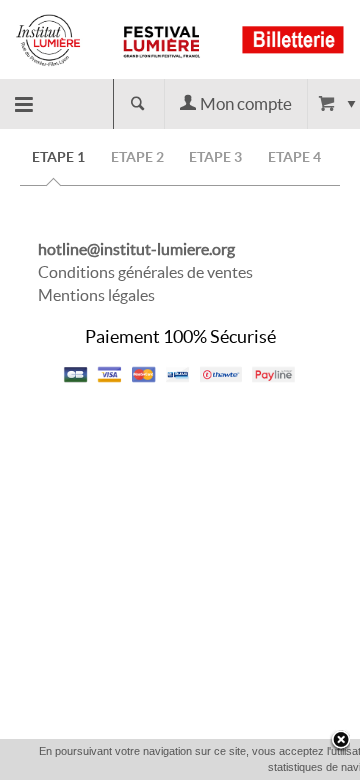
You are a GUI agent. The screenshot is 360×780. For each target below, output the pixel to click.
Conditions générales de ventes (145, 272)
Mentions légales (96, 295)
